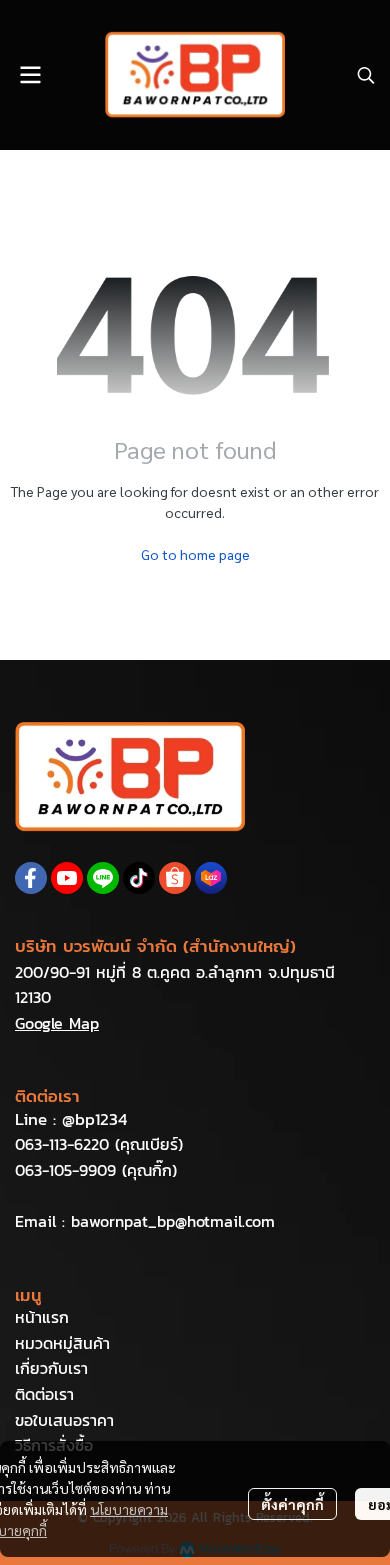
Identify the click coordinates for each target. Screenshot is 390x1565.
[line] (103, 878)
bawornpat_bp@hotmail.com (173, 1221)
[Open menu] (30, 75)
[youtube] (67, 878)
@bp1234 (94, 1119)
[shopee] (175, 878)
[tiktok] (139, 878)
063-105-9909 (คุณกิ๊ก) (96, 1170)
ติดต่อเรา (44, 1394)
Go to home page (195, 554)
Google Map (57, 1023)
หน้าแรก (42, 1317)
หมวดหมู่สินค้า (62, 1343)
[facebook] (31, 878)
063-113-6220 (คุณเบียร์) (99, 1144)
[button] (366, 75)
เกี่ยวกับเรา (51, 1368)
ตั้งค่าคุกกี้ (292, 1504)
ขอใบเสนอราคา (64, 1420)
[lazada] (211, 878)
